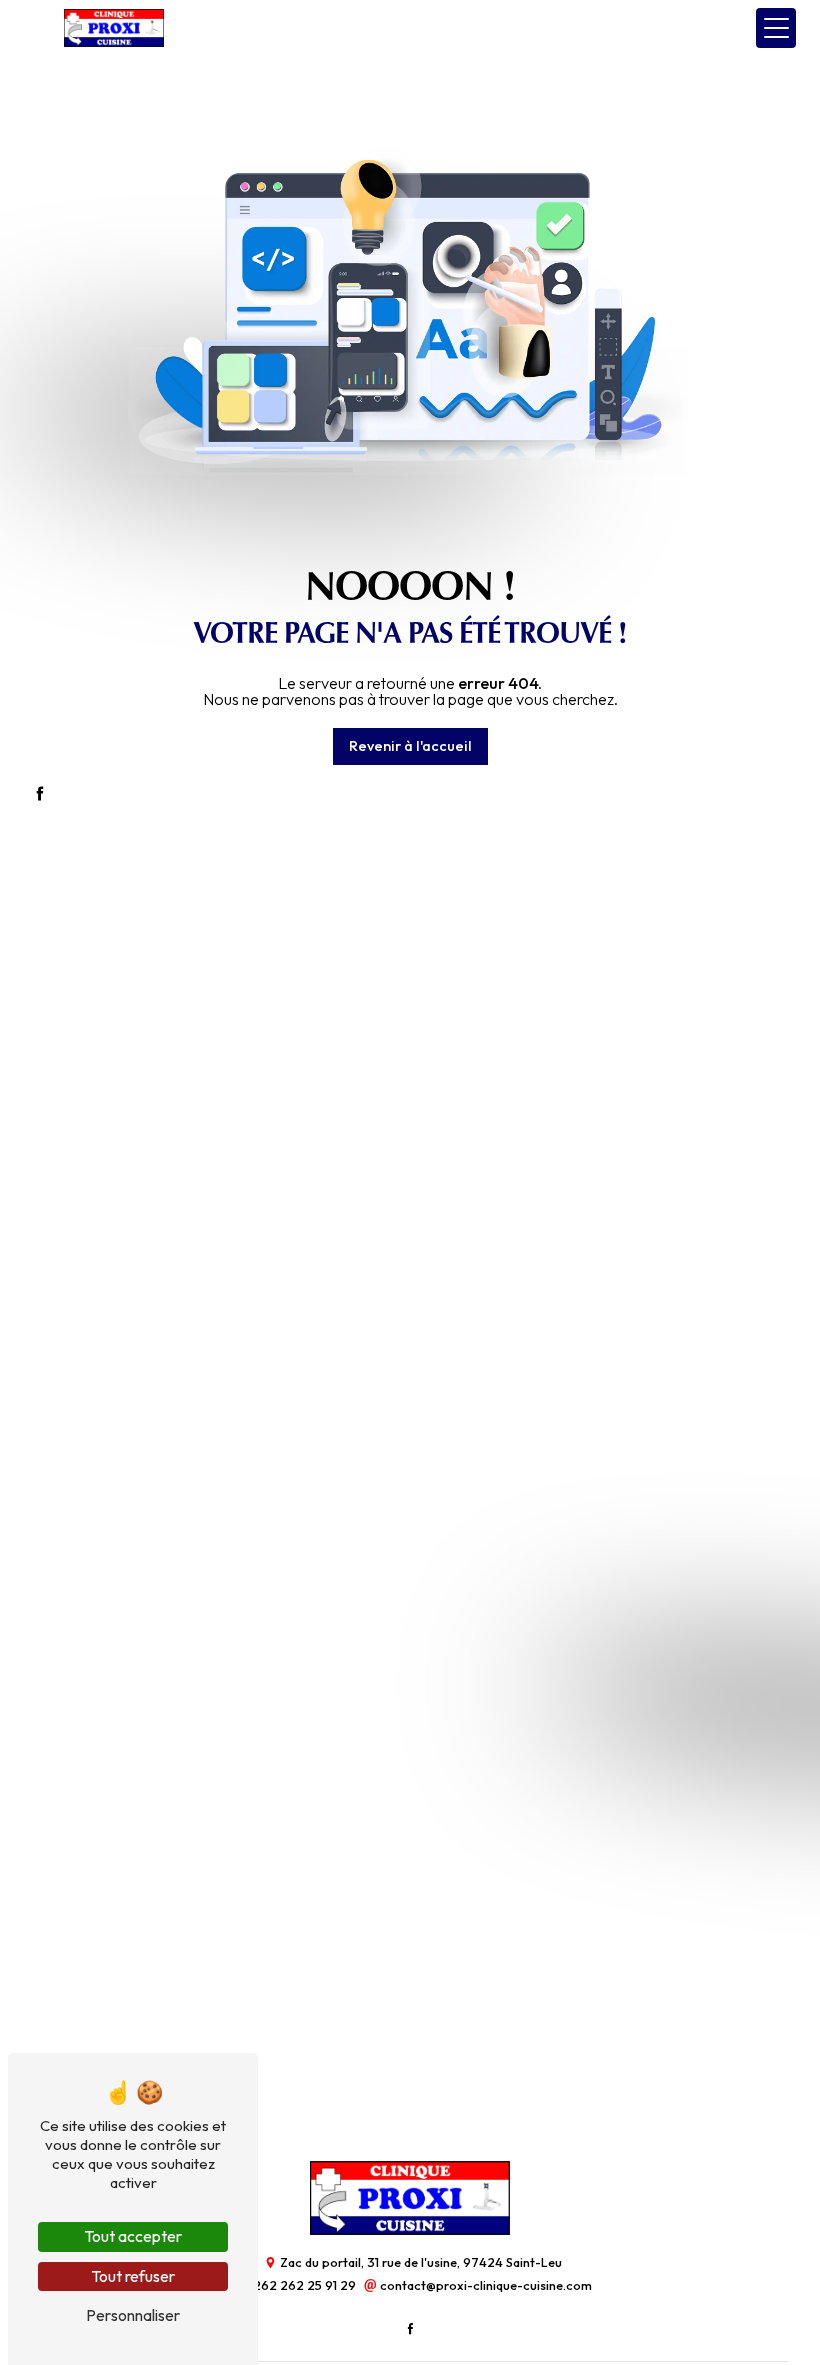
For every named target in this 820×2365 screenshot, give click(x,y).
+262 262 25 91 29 (302, 2285)
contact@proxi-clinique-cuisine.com (484, 2285)
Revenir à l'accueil (410, 746)
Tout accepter (133, 2236)
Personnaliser (133, 2315)
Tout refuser (133, 2276)
